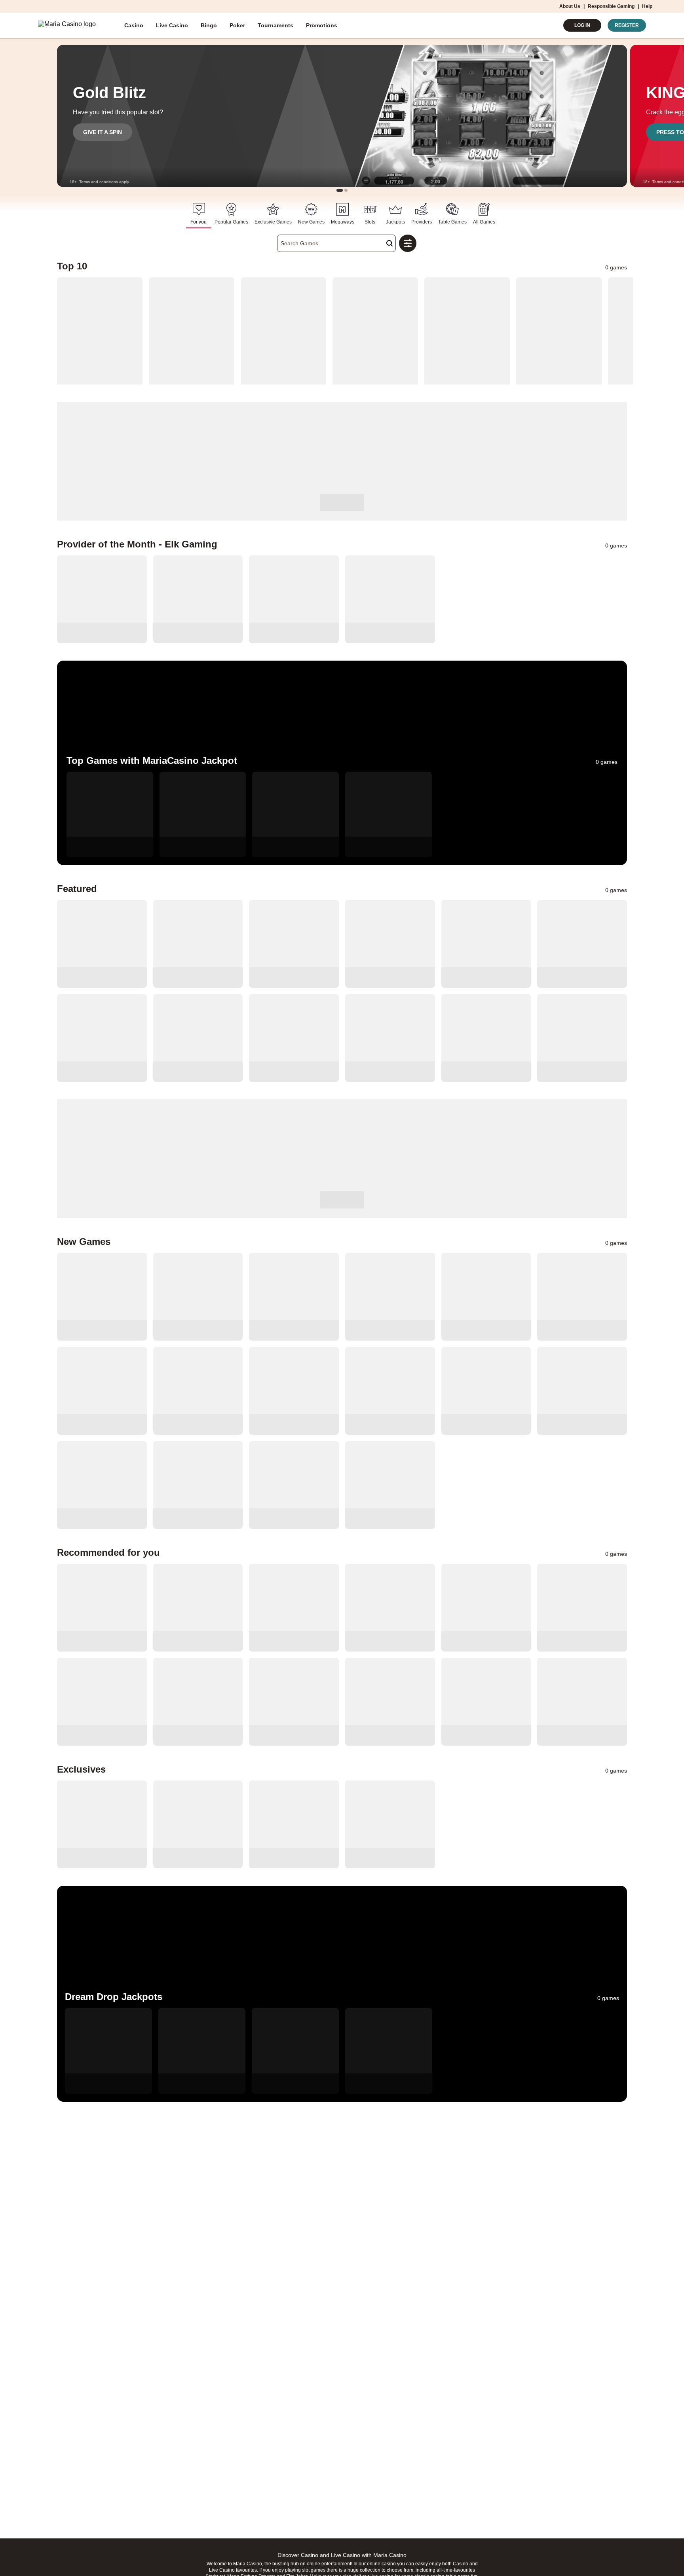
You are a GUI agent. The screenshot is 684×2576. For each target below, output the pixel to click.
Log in (582, 25)
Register (627, 25)
